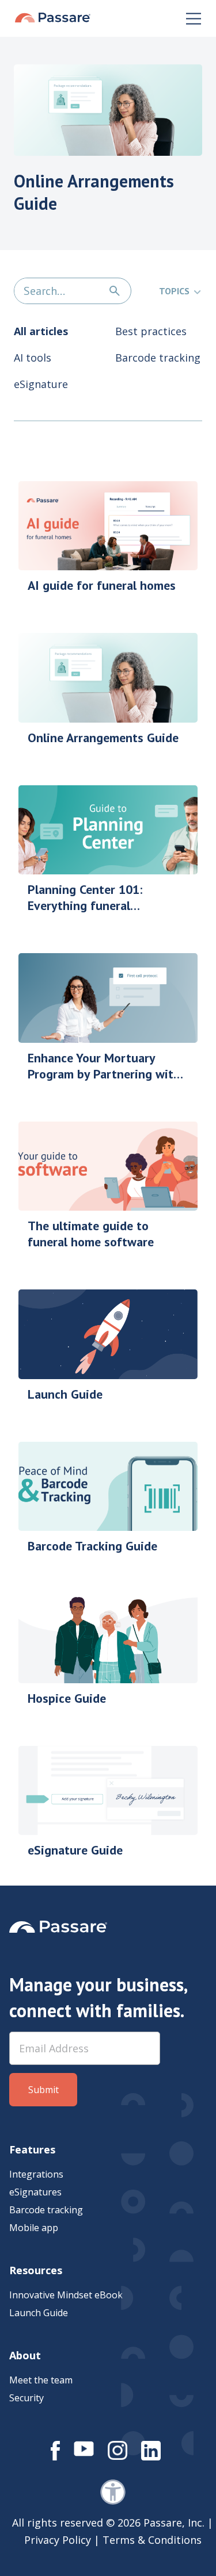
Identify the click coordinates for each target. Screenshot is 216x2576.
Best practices (151, 331)
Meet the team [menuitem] (41, 2380)
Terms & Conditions (152, 2540)
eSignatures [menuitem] (35, 2192)
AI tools (33, 358)
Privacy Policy (58, 2540)
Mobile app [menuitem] (34, 2228)
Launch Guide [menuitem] (39, 2313)
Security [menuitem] (26, 2398)
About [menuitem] (25, 2355)
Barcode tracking (158, 358)
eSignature (41, 384)
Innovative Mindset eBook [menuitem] (66, 2295)
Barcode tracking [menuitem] (46, 2210)
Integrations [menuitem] (36, 2174)
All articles (41, 331)
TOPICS (174, 291)
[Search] (115, 291)
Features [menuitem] (32, 2149)
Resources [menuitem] (36, 2270)
